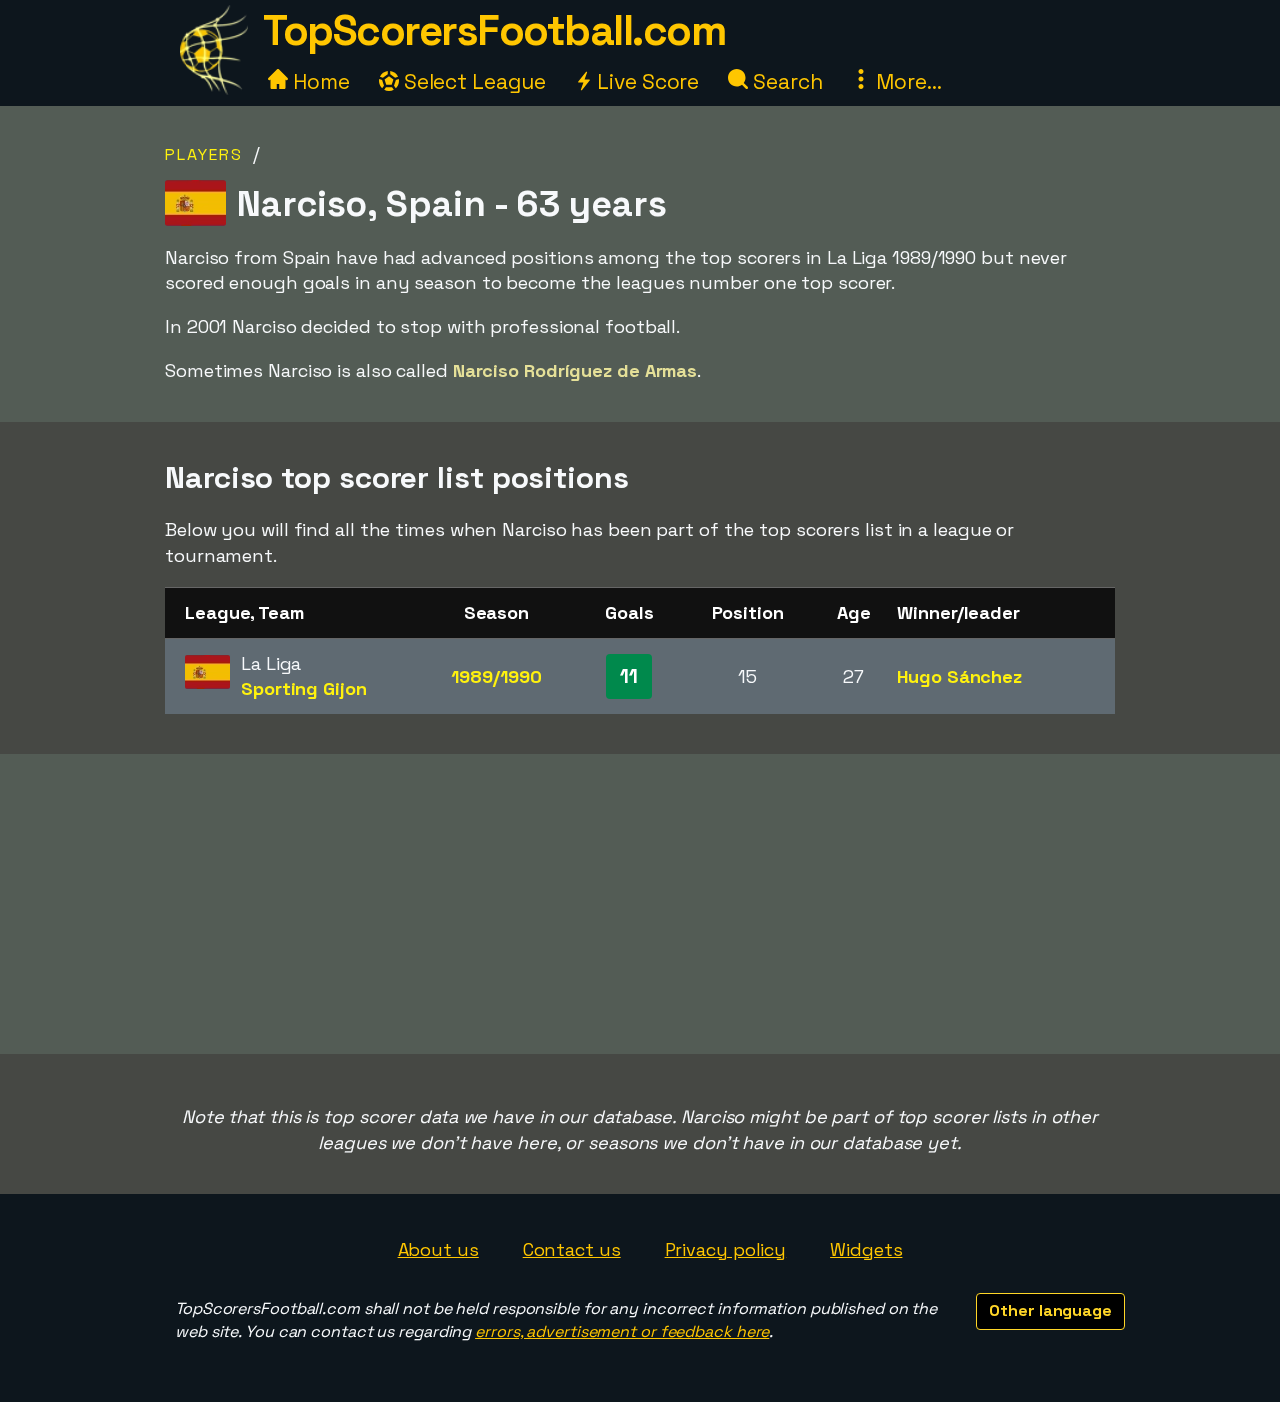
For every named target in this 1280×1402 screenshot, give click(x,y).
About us (438, 1249)
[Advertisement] (640, 904)
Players (204, 154)
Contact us (572, 1249)
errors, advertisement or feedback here (622, 1331)
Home (319, 81)
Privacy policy (726, 1249)
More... (906, 81)
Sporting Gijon (304, 688)
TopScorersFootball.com (494, 30)
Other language (1050, 1310)
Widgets (866, 1249)
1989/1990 (496, 676)
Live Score (645, 81)
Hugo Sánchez (959, 676)
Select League (472, 81)
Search (785, 81)
